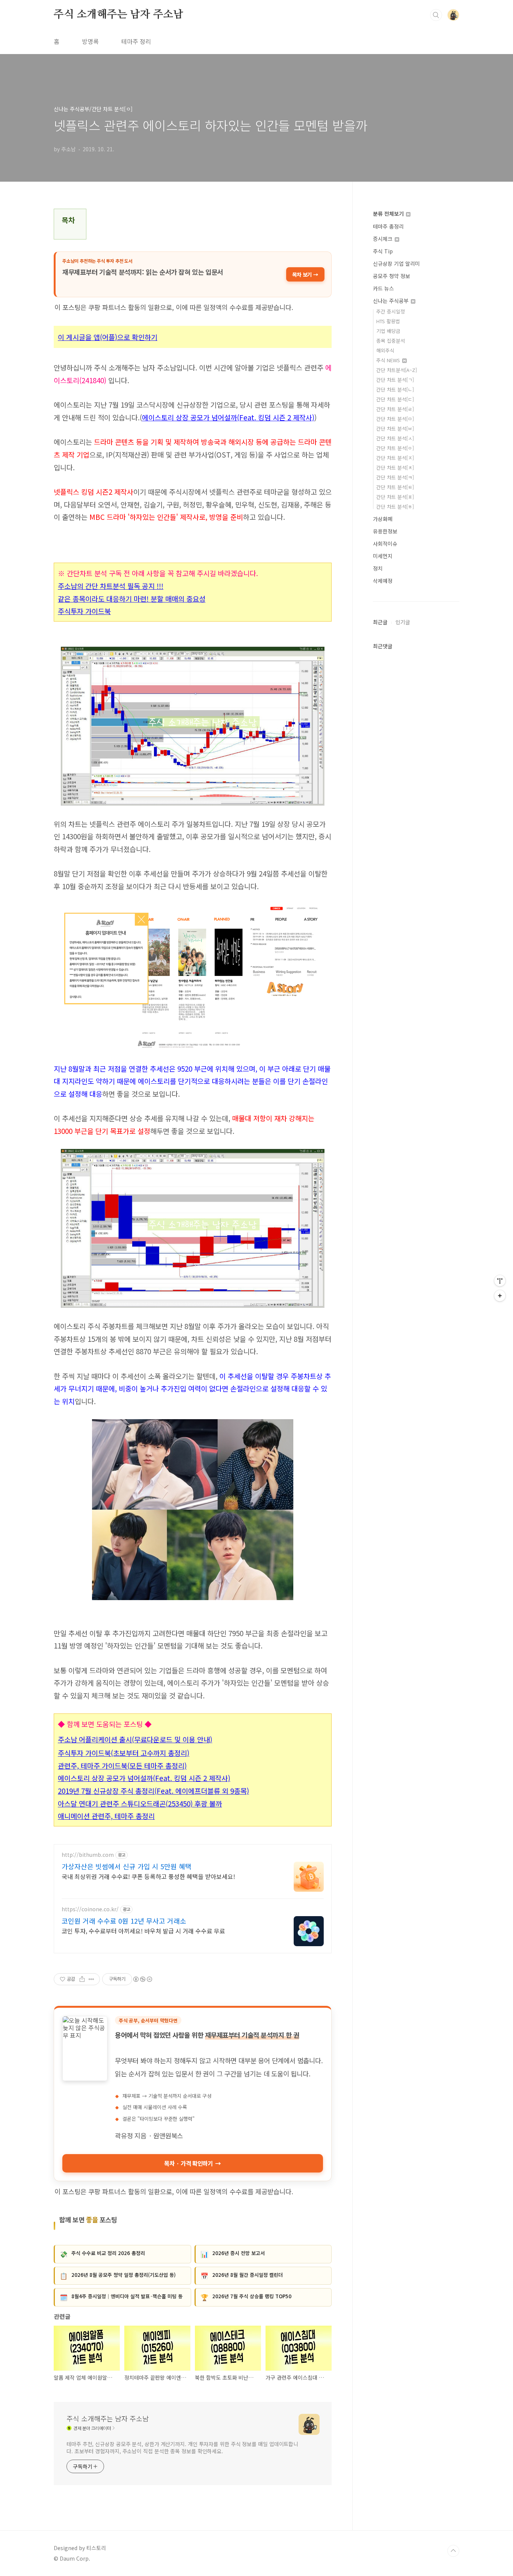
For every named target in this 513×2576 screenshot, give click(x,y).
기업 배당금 (388, 331)
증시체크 (383, 239)
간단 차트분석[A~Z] (397, 370)
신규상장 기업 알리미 (396, 263)
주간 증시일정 (391, 311)
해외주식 (385, 350)
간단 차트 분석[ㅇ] (395, 448)
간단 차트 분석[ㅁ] (395, 419)
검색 (436, 15)
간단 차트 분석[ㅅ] (395, 438)
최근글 (380, 622)
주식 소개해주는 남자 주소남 (118, 15)
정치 (378, 568)
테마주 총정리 (388, 226)
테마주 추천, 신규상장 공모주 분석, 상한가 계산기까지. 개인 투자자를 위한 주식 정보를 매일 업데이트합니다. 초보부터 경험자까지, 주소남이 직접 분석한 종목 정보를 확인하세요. (182, 2447)
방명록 (90, 41)
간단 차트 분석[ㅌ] (395, 487)
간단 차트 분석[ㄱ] (395, 380)
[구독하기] (500, 1296)
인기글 (403, 622)
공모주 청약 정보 (392, 276)
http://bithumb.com (88, 1855)
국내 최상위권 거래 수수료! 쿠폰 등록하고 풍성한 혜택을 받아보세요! (148, 1876)
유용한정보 (385, 531)
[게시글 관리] (91, 1979)
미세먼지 (383, 556)
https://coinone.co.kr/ (90, 1909)
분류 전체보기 (389, 214)
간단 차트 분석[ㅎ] (395, 507)
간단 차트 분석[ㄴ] (395, 389)
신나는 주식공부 (392, 301)
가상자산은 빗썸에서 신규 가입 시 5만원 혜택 (127, 1866)
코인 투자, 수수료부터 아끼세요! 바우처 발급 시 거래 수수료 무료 (143, 1931)
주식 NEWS (389, 360)
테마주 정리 (136, 41)
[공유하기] (82, 1979)
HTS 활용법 (388, 321)
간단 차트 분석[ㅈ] (395, 458)
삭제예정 (383, 581)
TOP (453, 2551)
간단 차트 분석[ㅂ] (395, 428)
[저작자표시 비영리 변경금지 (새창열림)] (142, 1979)
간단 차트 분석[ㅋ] (395, 477)
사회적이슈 (385, 544)
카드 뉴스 (383, 288)
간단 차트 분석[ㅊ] (395, 467)
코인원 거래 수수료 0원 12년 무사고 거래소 (124, 1921)
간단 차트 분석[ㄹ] (395, 409)
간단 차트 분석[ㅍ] (395, 497)
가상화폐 (383, 519)
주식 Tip (383, 251)
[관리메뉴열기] (500, 1281)
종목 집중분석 (391, 341)
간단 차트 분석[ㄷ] (395, 399)
